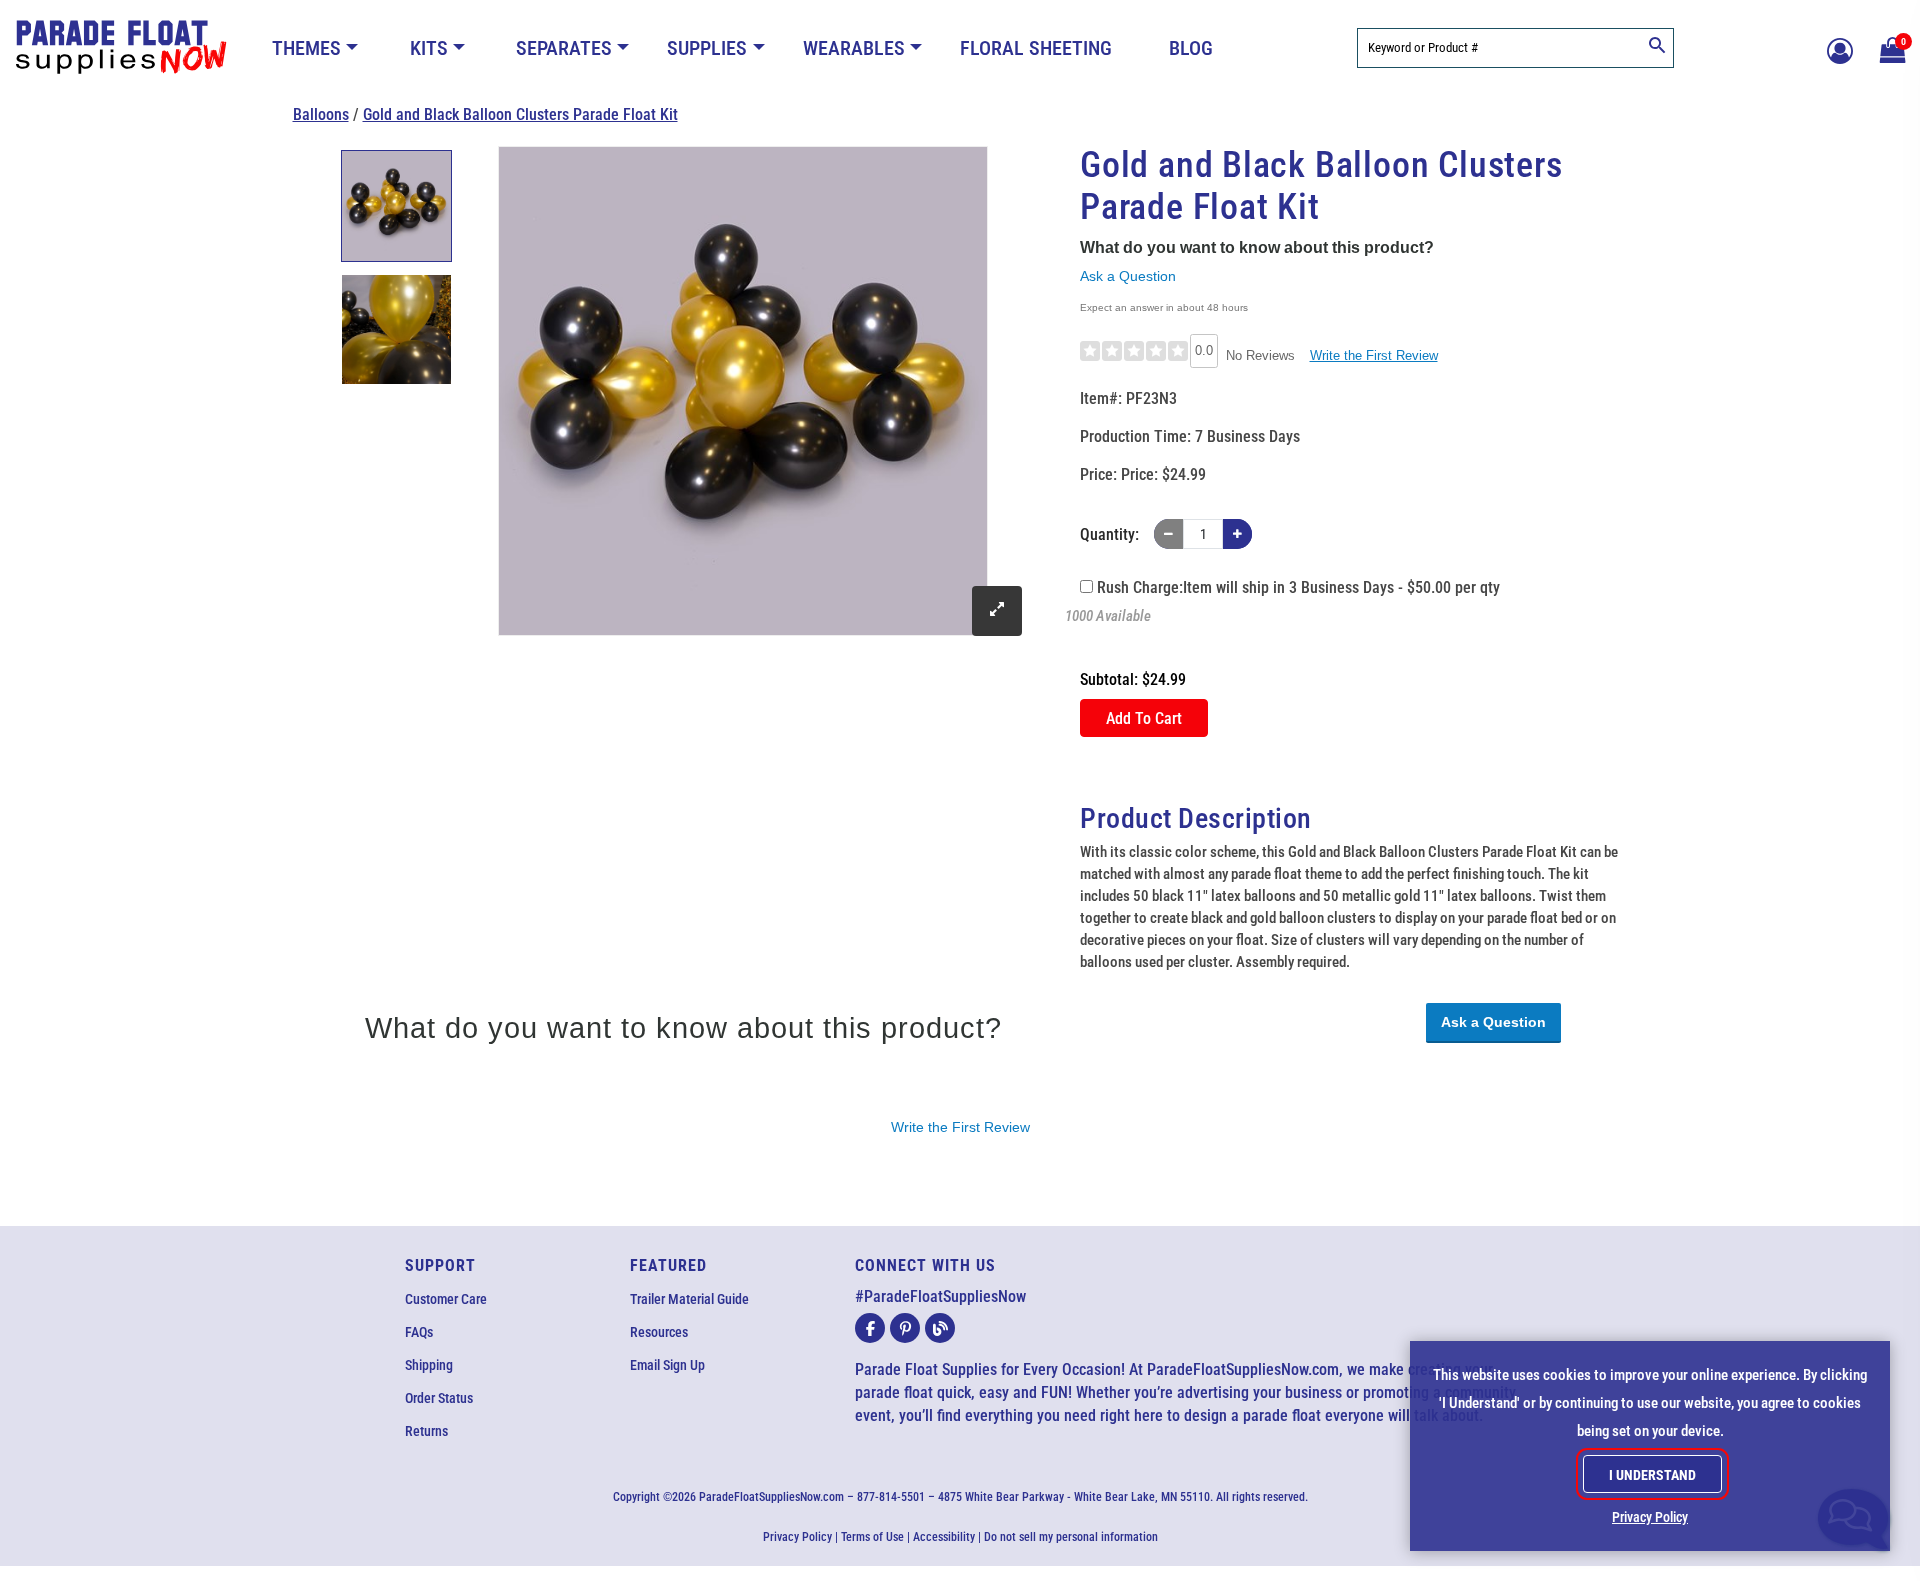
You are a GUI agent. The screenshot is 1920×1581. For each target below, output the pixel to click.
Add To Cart (1144, 718)
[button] (1890, 48)
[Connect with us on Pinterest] (905, 1328)
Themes (306, 48)
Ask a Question (1128, 276)
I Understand (1652, 1475)
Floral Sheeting (1036, 48)
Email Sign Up (667, 1365)
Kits (429, 48)
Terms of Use (872, 1537)
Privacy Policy (797, 1537)
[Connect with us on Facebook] (870, 1328)
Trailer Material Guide (689, 1299)
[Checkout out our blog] (940, 1328)
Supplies (707, 48)
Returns (426, 1431)
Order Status (439, 1398)
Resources (659, 1332)
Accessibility (944, 1537)
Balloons (321, 114)
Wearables (854, 48)
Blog (1191, 48)
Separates (564, 48)
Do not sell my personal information (1071, 1537)
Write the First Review (1374, 355)
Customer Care (446, 1299)
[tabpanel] (397, 206)
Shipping (429, 1365)
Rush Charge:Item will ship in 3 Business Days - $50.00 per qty (1296, 587)
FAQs (419, 1332)
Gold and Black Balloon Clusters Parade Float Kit (520, 114)
